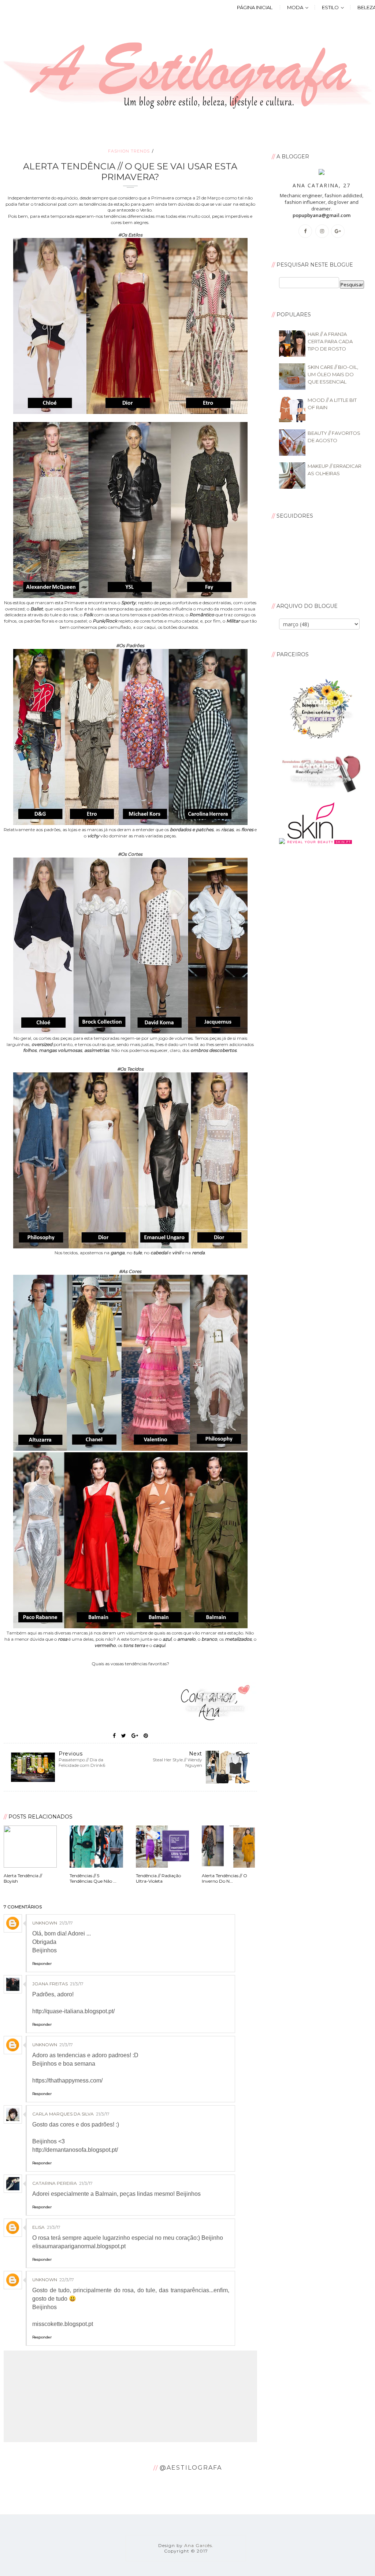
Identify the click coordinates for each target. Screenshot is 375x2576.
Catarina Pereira (55, 2183)
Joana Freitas (50, 1984)
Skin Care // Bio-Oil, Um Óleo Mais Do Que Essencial (333, 374)
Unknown (45, 1923)
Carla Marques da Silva (63, 2114)
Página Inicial (255, 7)
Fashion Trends (129, 151)
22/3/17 (67, 2280)
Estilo (330, 7)
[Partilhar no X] (124, 1736)
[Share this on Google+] (135, 1736)
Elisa (38, 2227)
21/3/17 (66, 1923)
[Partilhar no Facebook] (114, 1736)
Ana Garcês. (199, 2545)
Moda (295, 7)
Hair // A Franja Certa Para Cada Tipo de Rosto (330, 341)
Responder (42, 1964)
